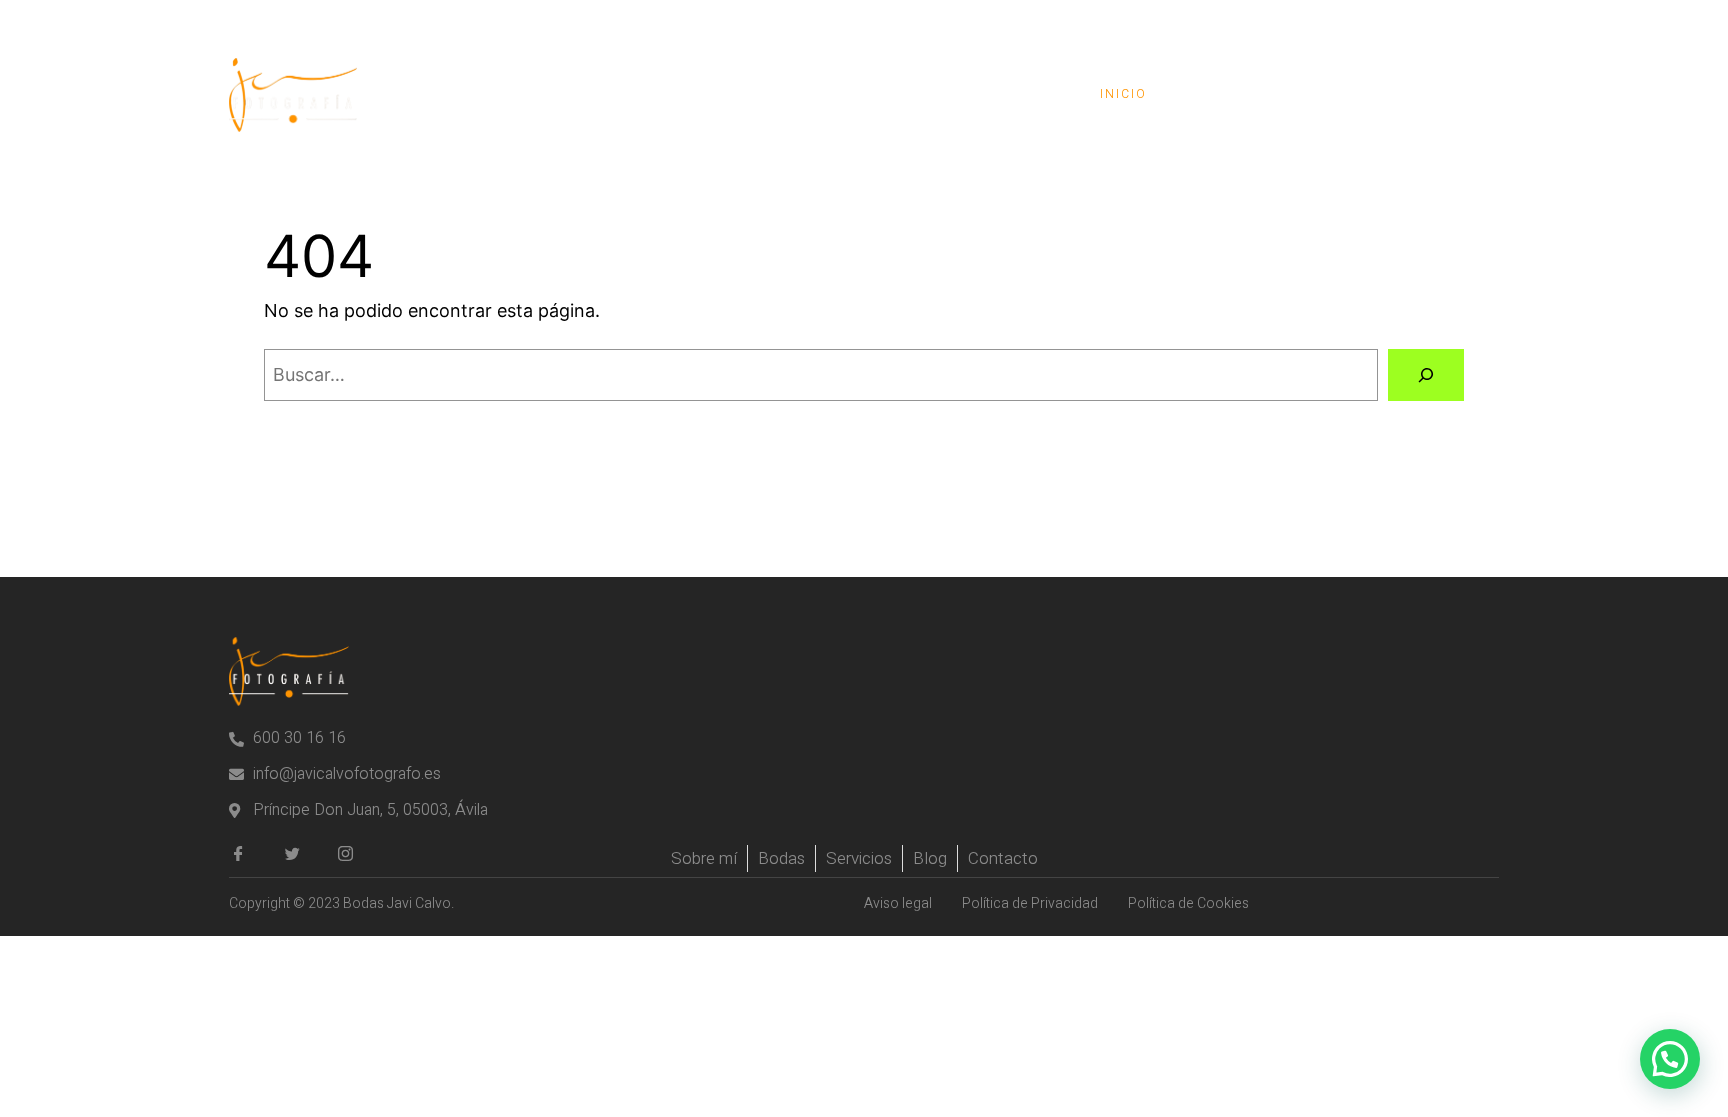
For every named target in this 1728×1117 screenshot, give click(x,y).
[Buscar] (1426, 375)
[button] (1670, 1059)
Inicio (1123, 94)
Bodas (1222, 94)
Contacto (1428, 94)
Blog (1318, 94)
